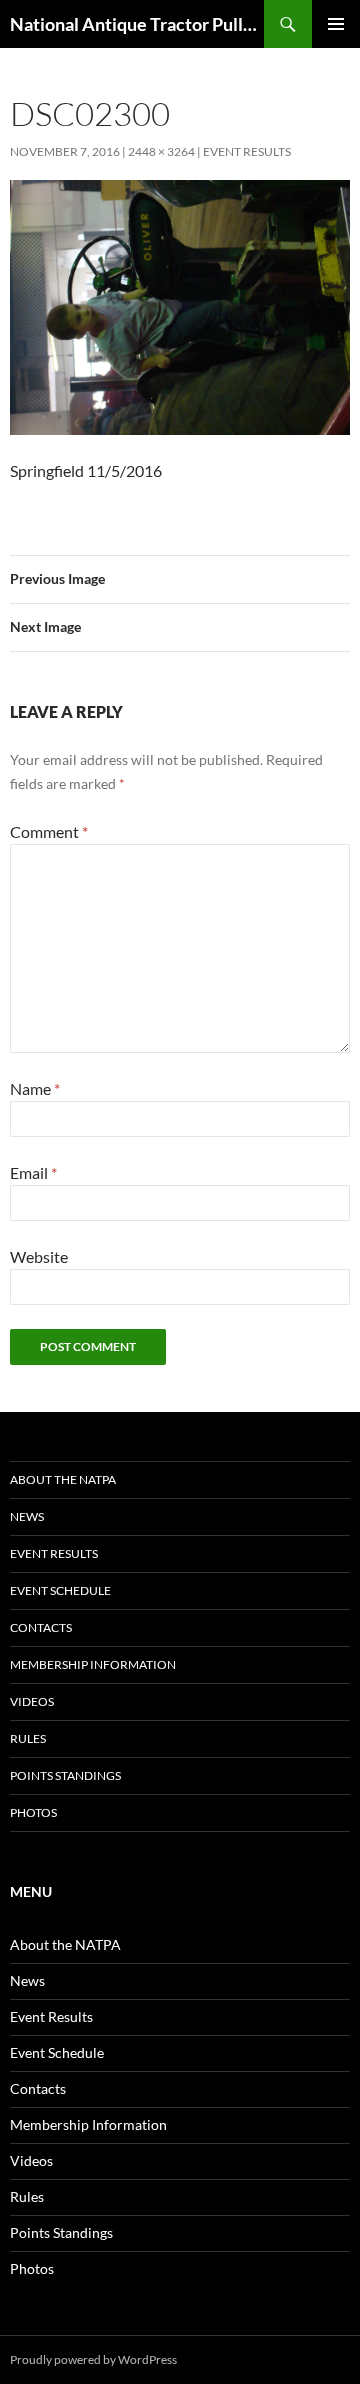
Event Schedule (60, 1590)
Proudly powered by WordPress (93, 2359)
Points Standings (65, 1775)
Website (39, 1256)
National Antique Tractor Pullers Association (137, 24)
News (27, 1516)
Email (33, 1172)
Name (35, 1088)
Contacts (41, 1627)
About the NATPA (63, 1479)
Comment (49, 831)
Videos (32, 1701)
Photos (33, 1812)
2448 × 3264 (161, 151)
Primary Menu (336, 24)
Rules (28, 1738)
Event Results (247, 151)
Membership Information (93, 1664)
